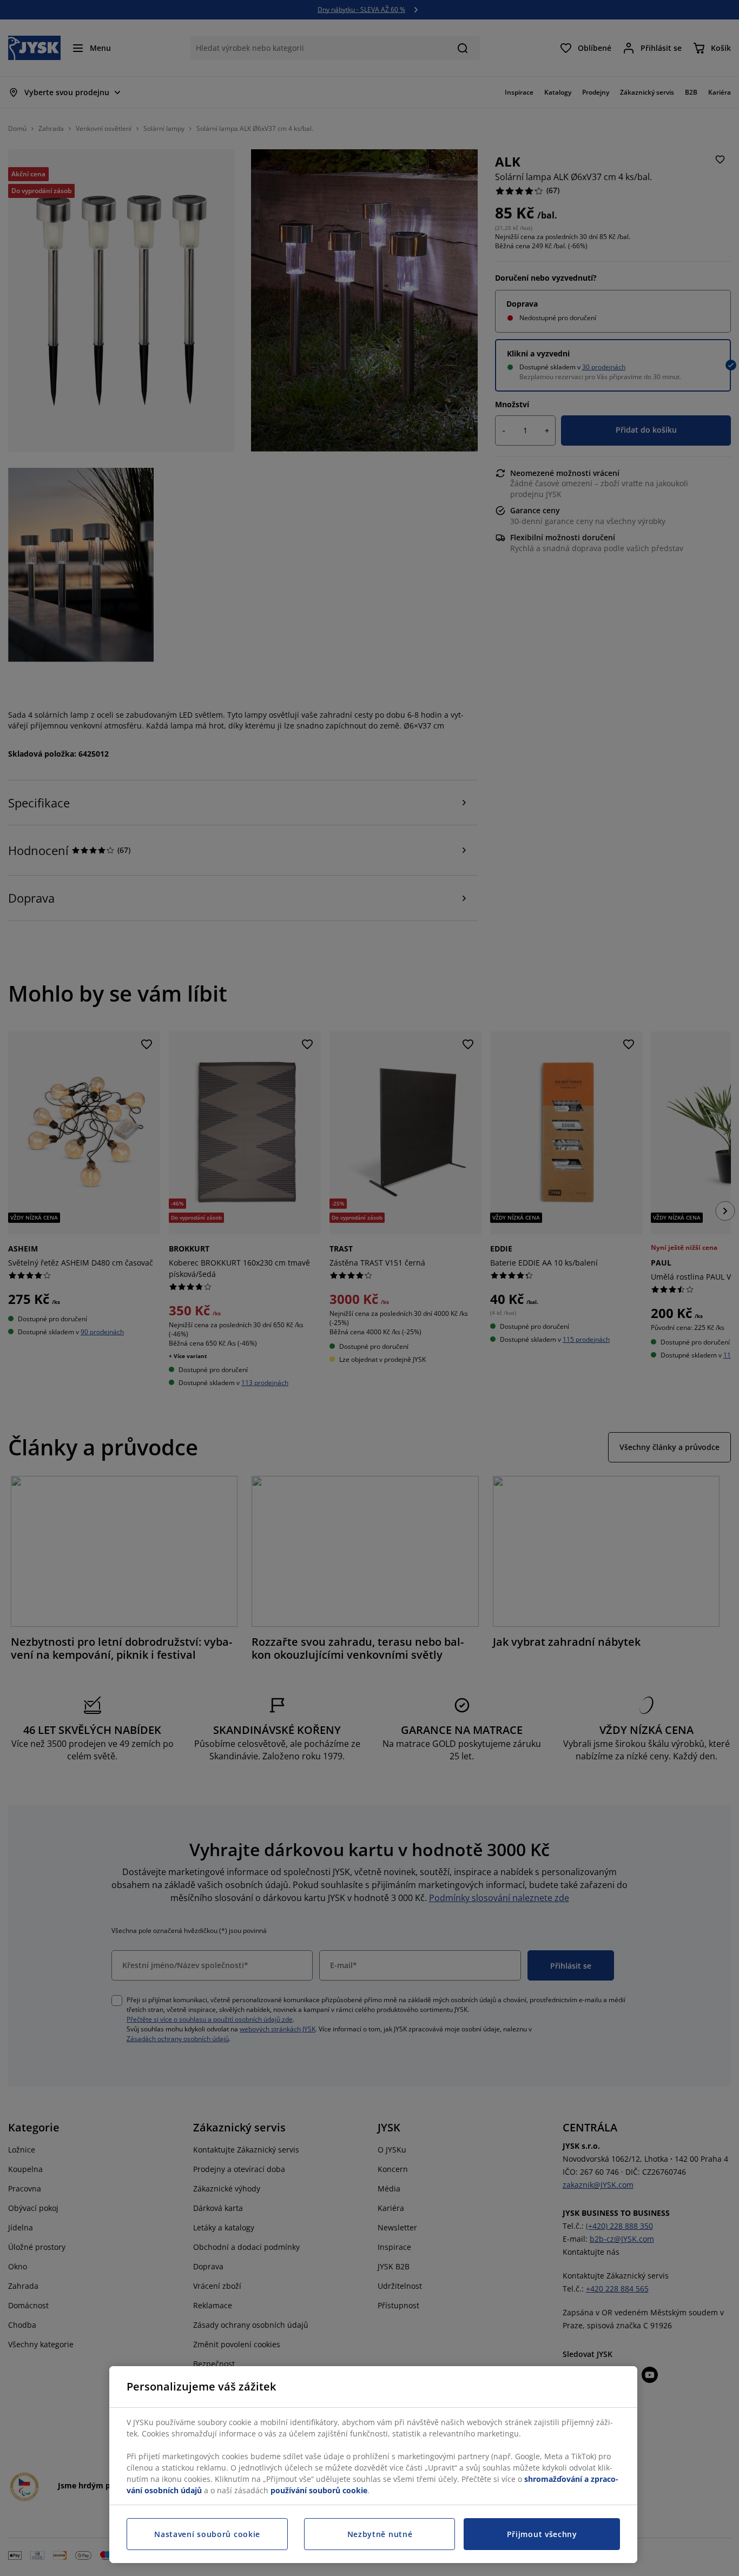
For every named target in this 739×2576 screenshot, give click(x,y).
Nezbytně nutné (380, 2534)
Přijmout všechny (542, 2534)
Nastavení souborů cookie (207, 2534)
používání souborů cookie (319, 2490)
